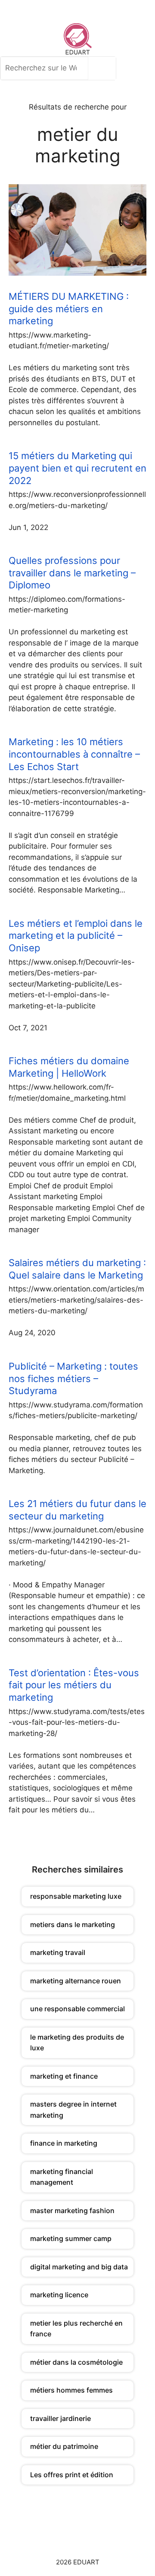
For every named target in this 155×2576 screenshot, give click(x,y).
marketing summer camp (71, 2238)
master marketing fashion (72, 2211)
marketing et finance (64, 2076)
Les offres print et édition (72, 2475)
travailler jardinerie (60, 2418)
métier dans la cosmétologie (76, 2362)
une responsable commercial (77, 2009)
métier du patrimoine (64, 2446)
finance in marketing (64, 2143)
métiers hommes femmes (71, 2390)
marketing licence (59, 2295)
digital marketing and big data (79, 2267)
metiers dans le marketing (73, 1924)
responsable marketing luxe (76, 1896)
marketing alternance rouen (76, 1981)
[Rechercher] (104, 68)
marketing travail (58, 1952)
